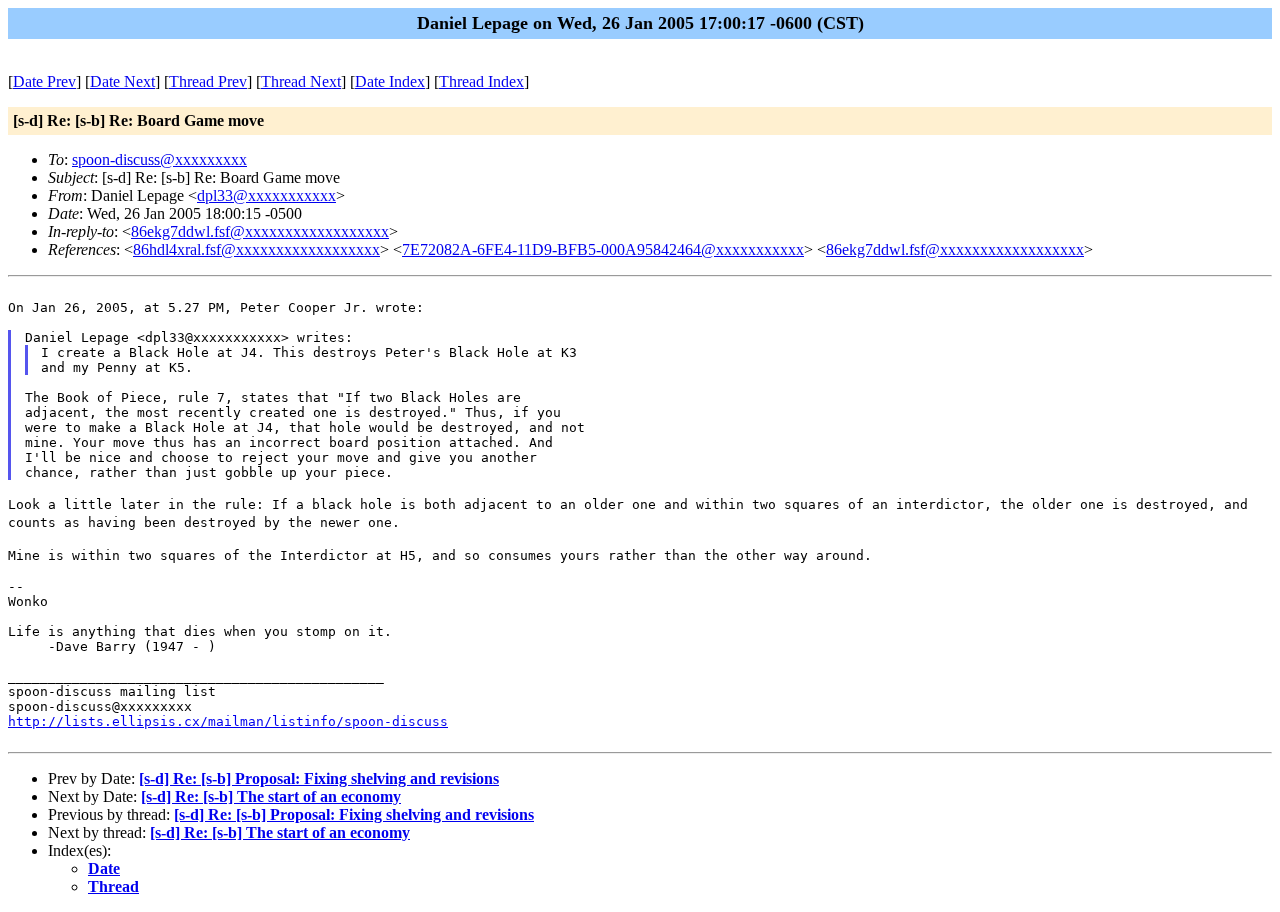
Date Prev (44, 81)
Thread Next (301, 81)
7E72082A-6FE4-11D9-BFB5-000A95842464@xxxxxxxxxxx (603, 249)
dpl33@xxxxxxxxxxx (266, 195)
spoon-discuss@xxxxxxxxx (159, 159)
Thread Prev (208, 81)
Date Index (390, 81)
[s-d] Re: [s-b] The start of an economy (271, 796)
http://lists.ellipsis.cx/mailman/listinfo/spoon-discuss (228, 721)
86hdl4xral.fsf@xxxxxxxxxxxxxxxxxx (256, 249)
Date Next (122, 81)
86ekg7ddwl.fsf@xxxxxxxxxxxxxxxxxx (260, 231)
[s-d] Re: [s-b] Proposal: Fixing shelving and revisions (319, 778)
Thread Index (481, 81)
